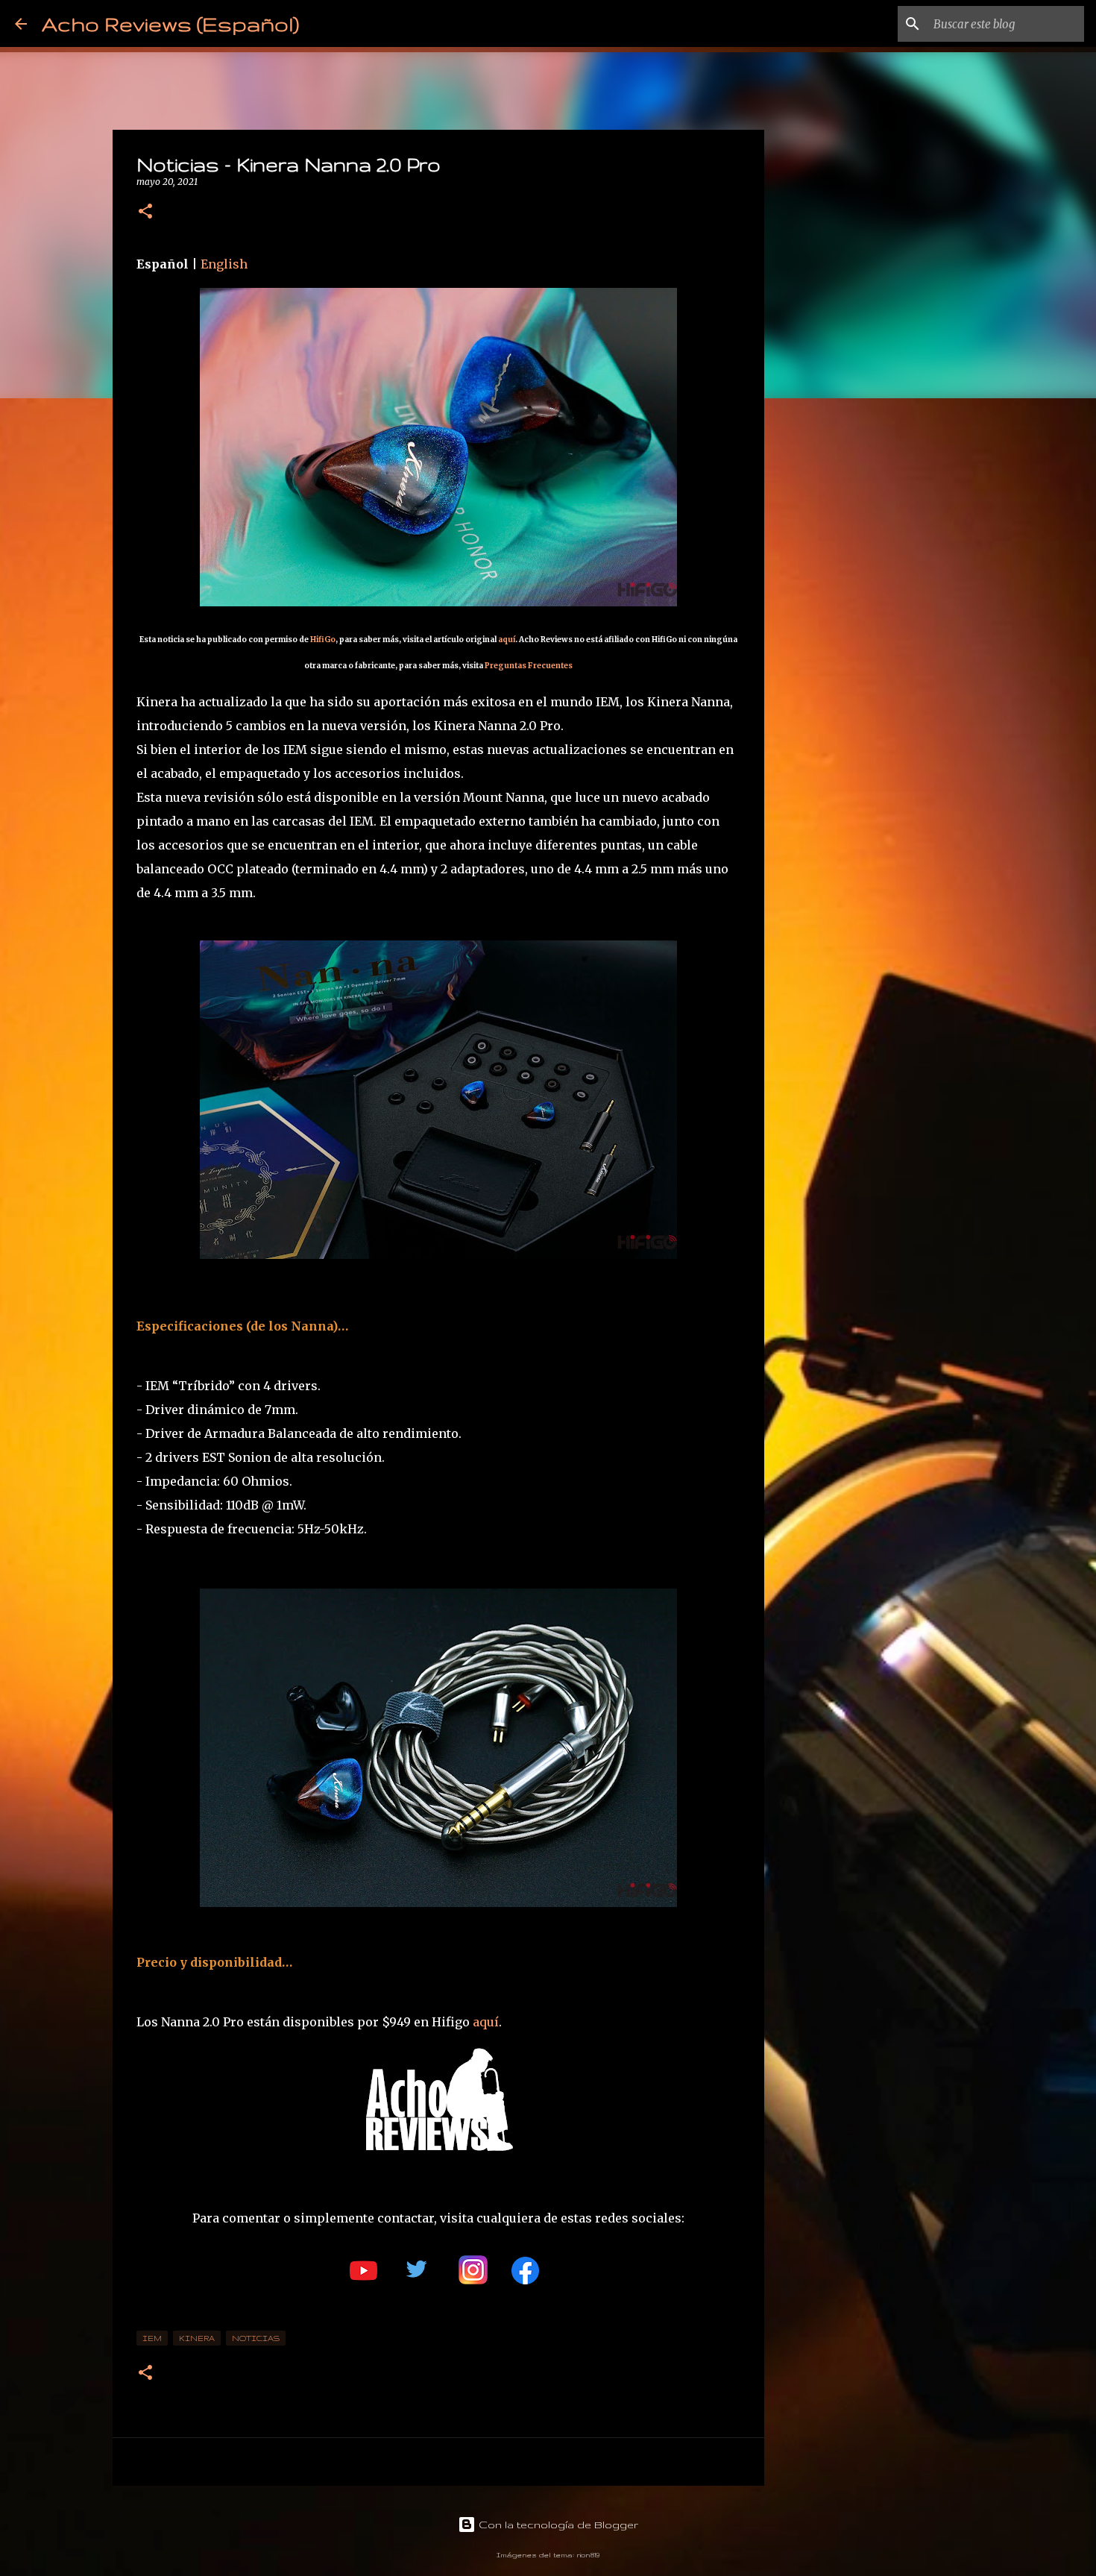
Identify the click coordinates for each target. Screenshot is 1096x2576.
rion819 (588, 2555)
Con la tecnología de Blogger (557, 2525)
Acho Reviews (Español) (170, 23)
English (224, 264)
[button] (145, 212)
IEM (152, 2338)
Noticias (256, 2338)
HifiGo (323, 640)
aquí (507, 640)
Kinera (197, 2338)
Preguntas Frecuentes (529, 666)
